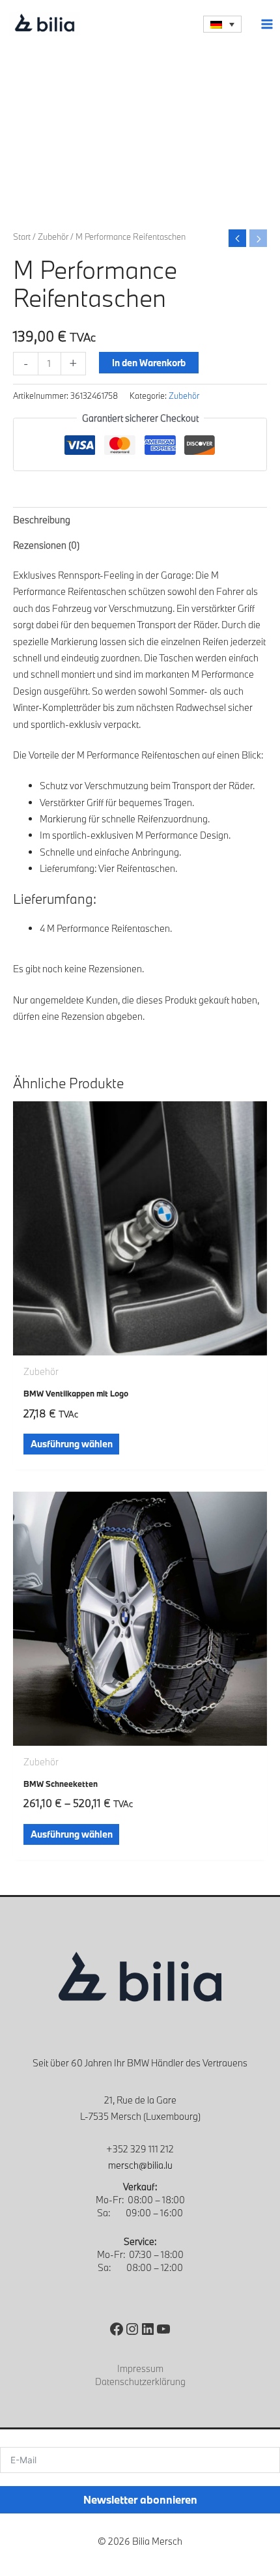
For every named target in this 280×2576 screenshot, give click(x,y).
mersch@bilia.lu (140, 2165)
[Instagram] (132, 2329)
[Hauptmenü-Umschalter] (267, 24)
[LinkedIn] (148, 2329)
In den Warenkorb (149, 363)
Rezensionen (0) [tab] (46, 545)
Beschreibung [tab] (42, 520)
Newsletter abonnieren (140, 2499)
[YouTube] (163, 2329)
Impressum (140, 2368)
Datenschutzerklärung (140, 2381)
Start (22, 237)
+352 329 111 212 (140, 2149)
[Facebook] (117, 2329)
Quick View (140, 1346)
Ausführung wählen (72, 1444)
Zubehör (53, 237)
